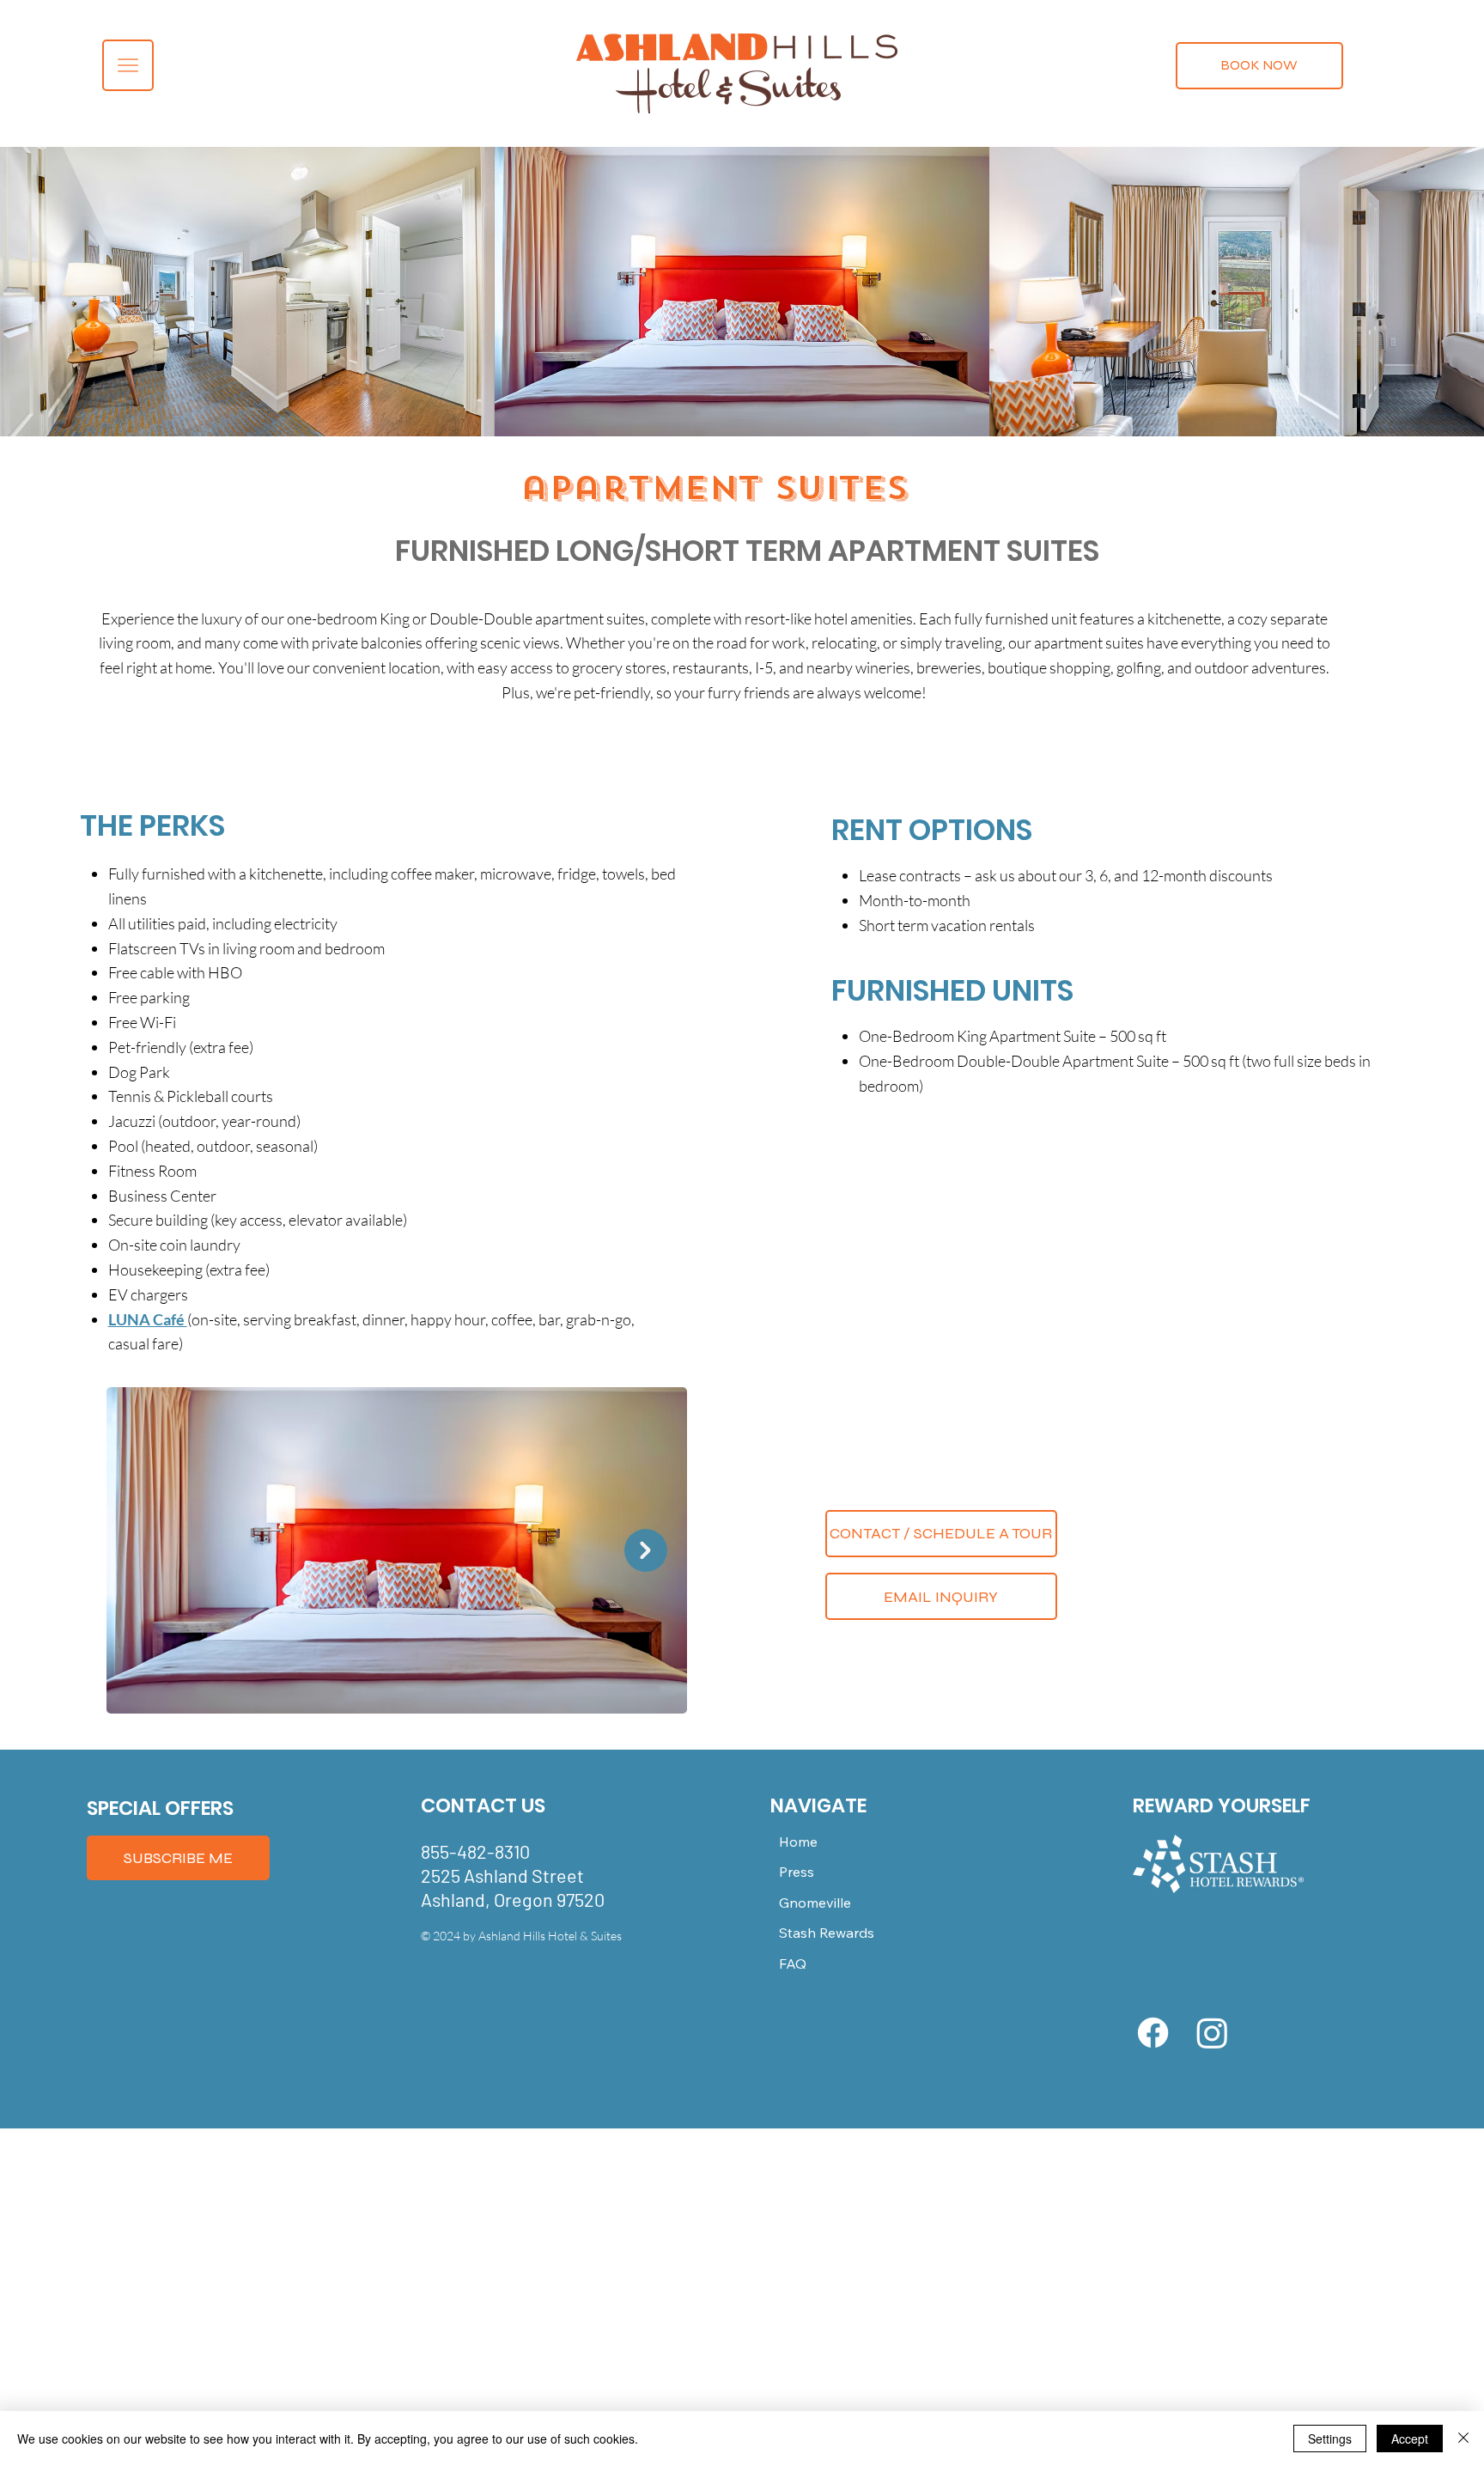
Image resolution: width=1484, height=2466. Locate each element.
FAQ (793, 1964)
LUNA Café (148, 1319)
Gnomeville (815, 1903)
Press (797, 1872)
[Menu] (128, 65)
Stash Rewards (827, 1933)
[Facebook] (1153, 2033)
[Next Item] (646, 1550)
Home (798, 1842)
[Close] (1463, 2439)
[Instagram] (1212, 2033)
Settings (1330, 2439)
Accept (1410, 2439)
